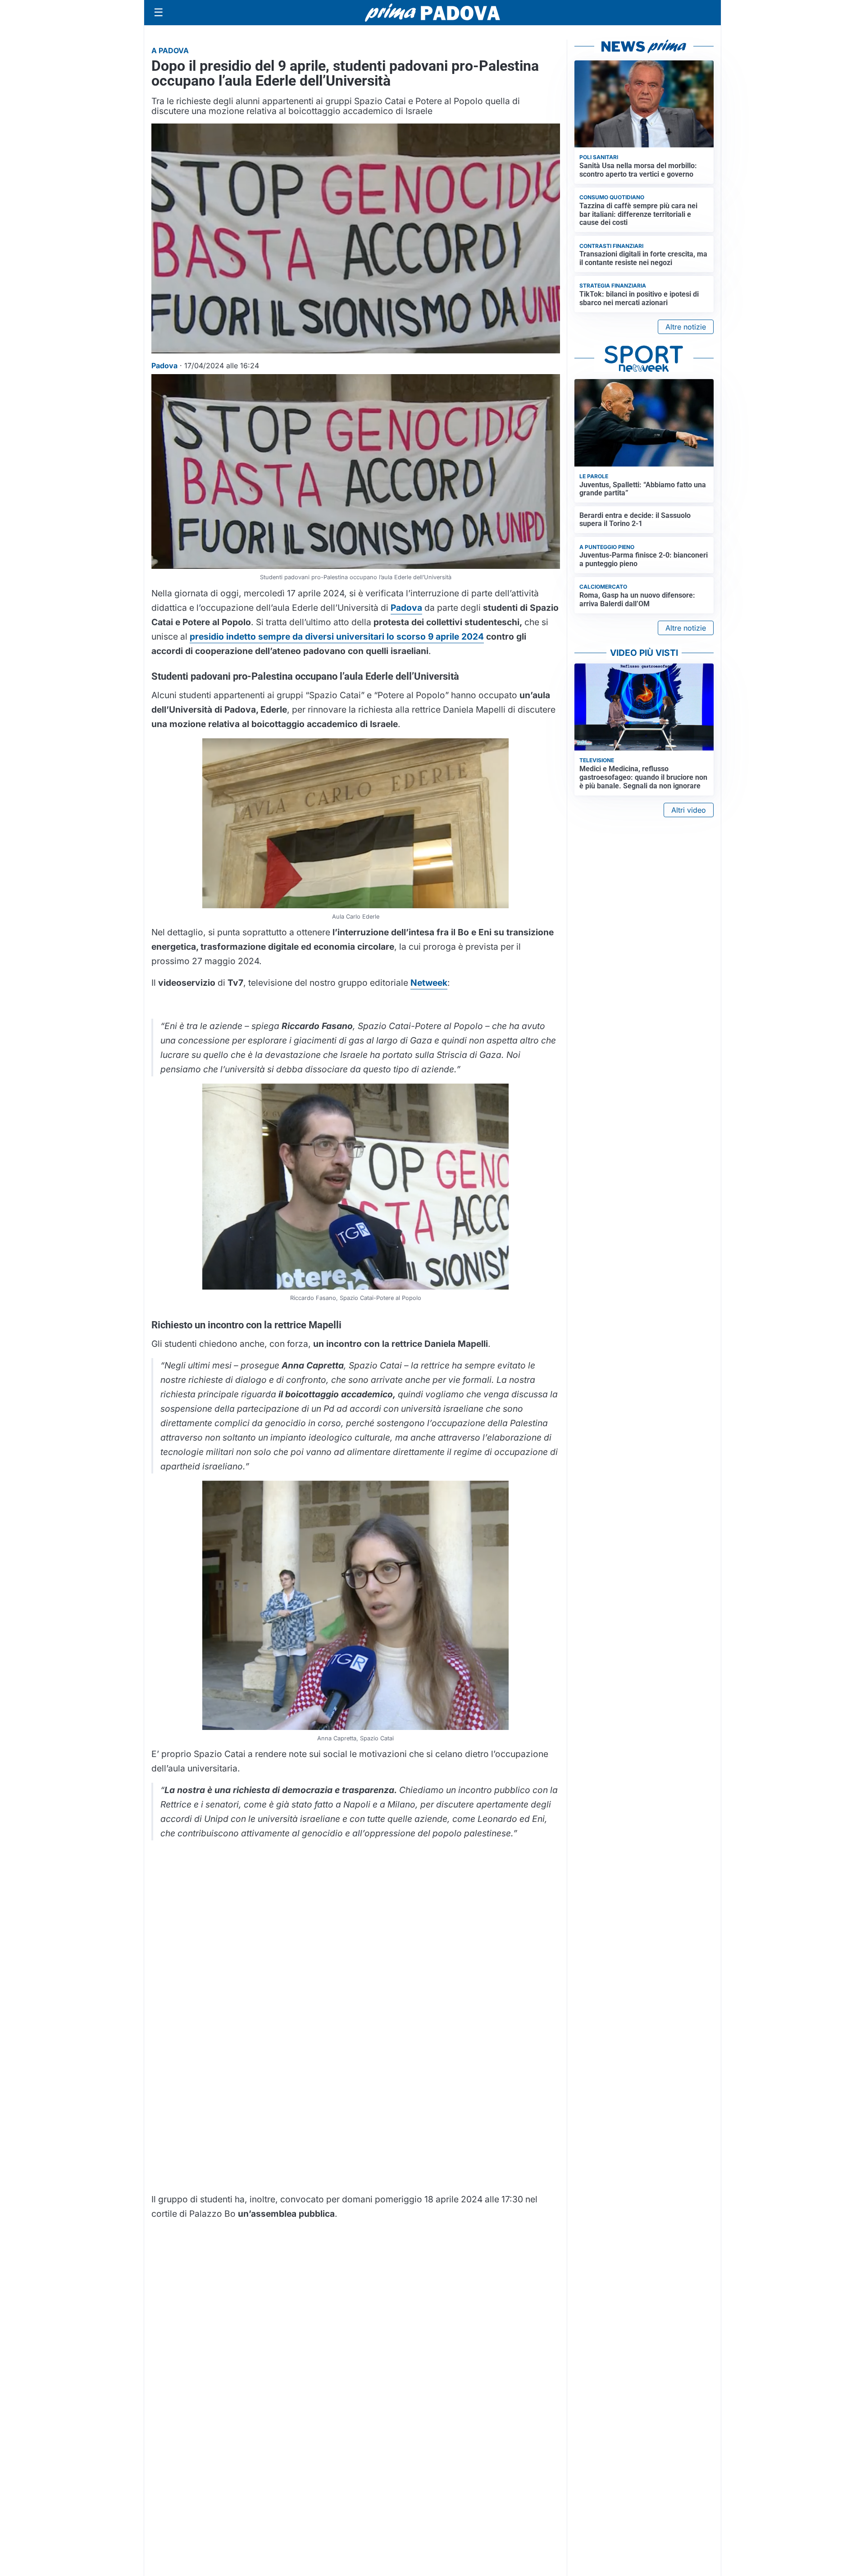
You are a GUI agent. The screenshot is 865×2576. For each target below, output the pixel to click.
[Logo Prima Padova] (432, 12)
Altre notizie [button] (686, 327)
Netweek (429, 983)
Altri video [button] (689, 810)
